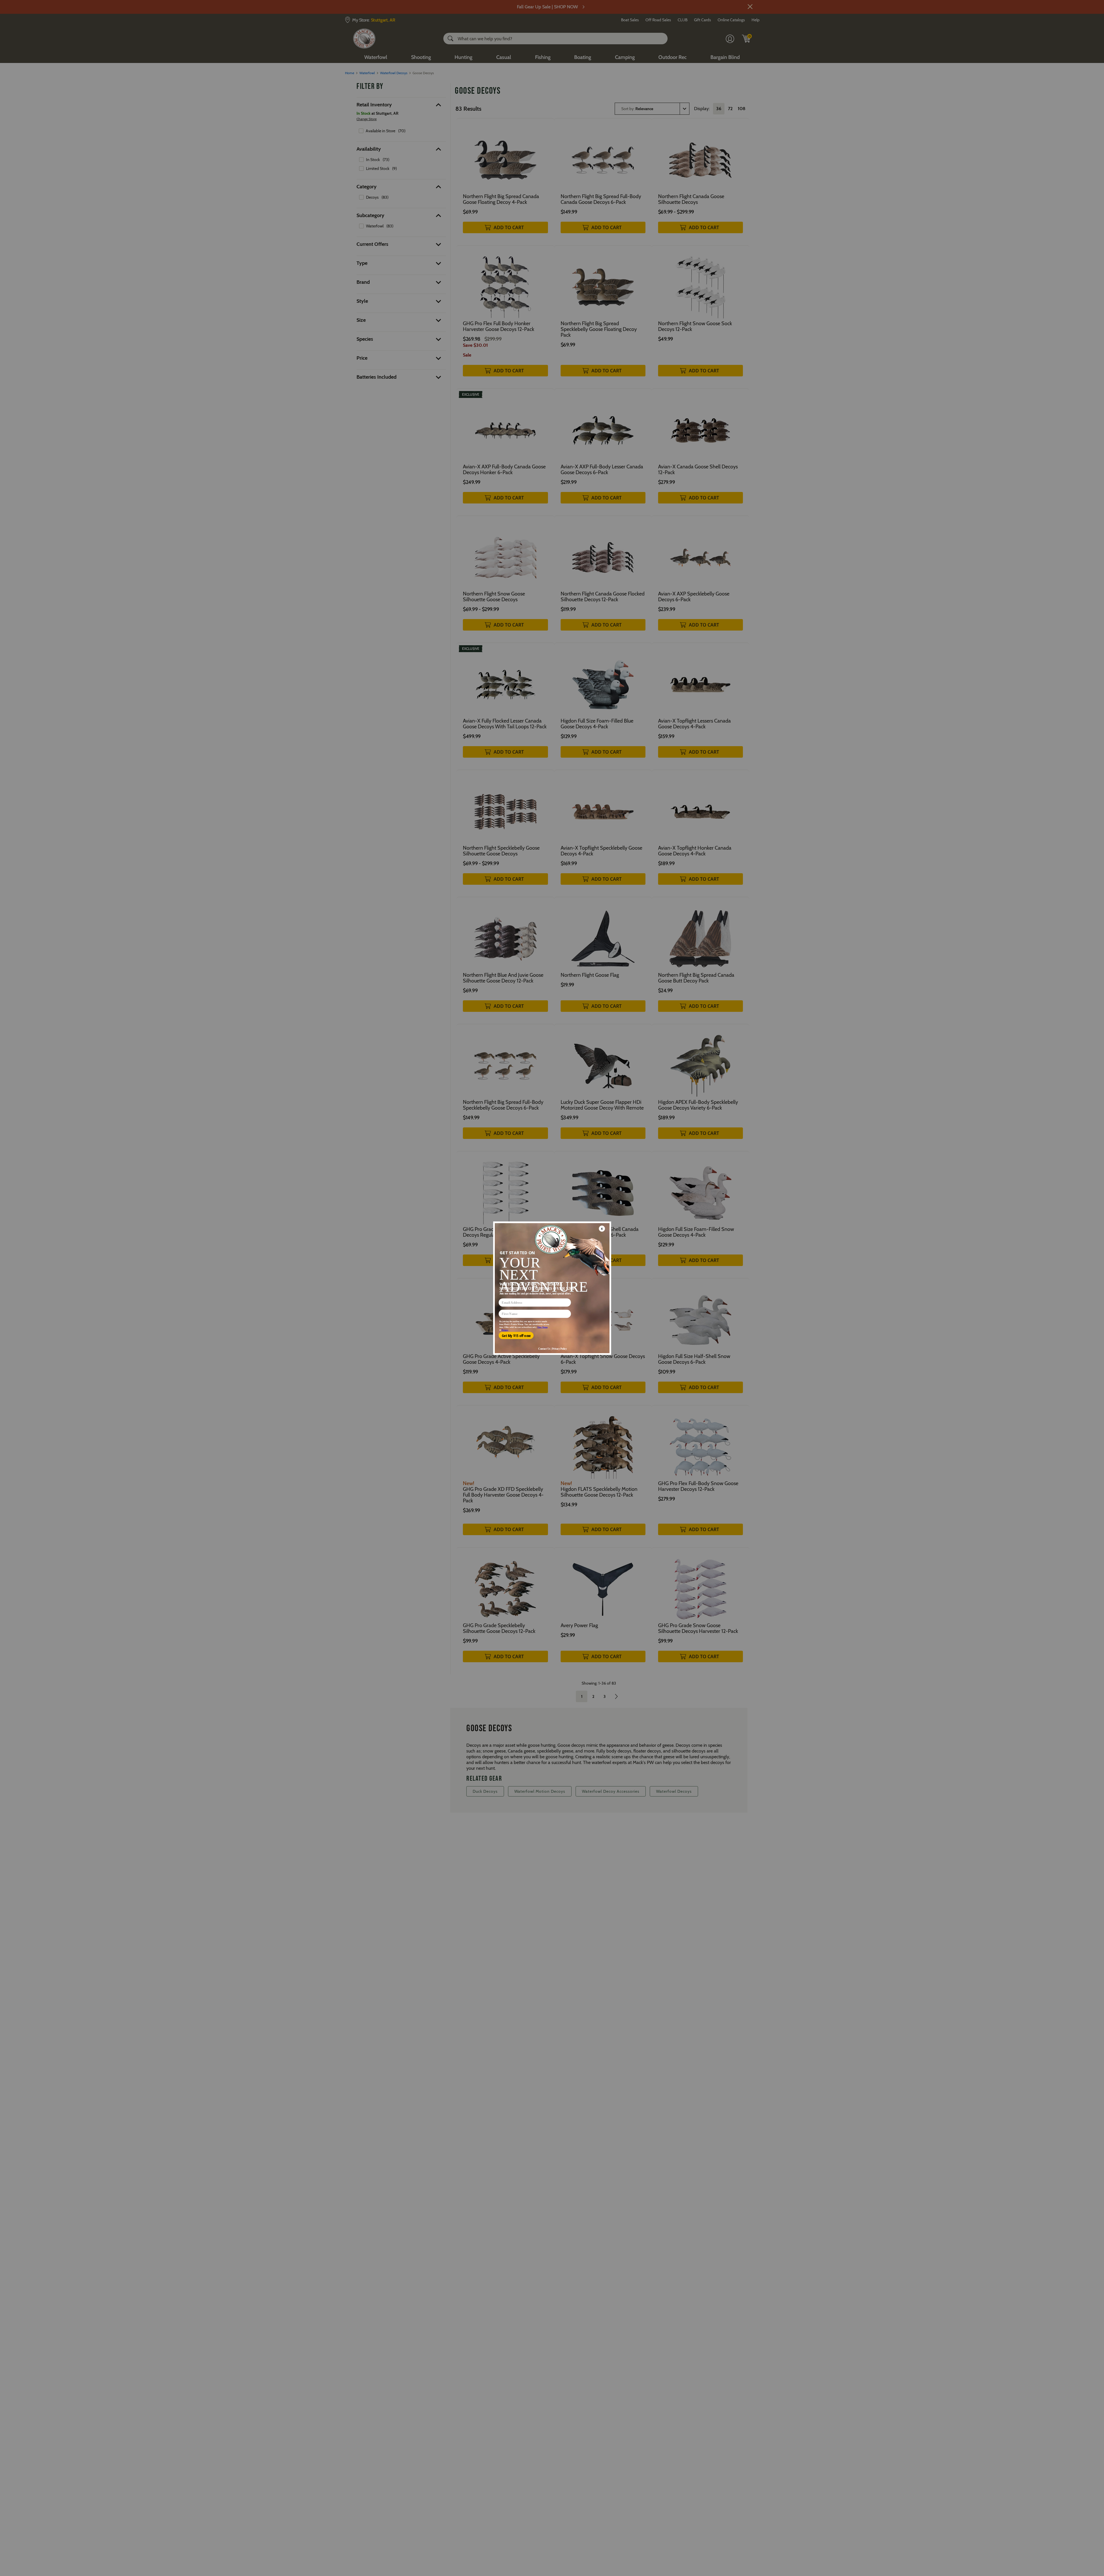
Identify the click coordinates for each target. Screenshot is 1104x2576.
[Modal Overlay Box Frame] (552, 1288)
